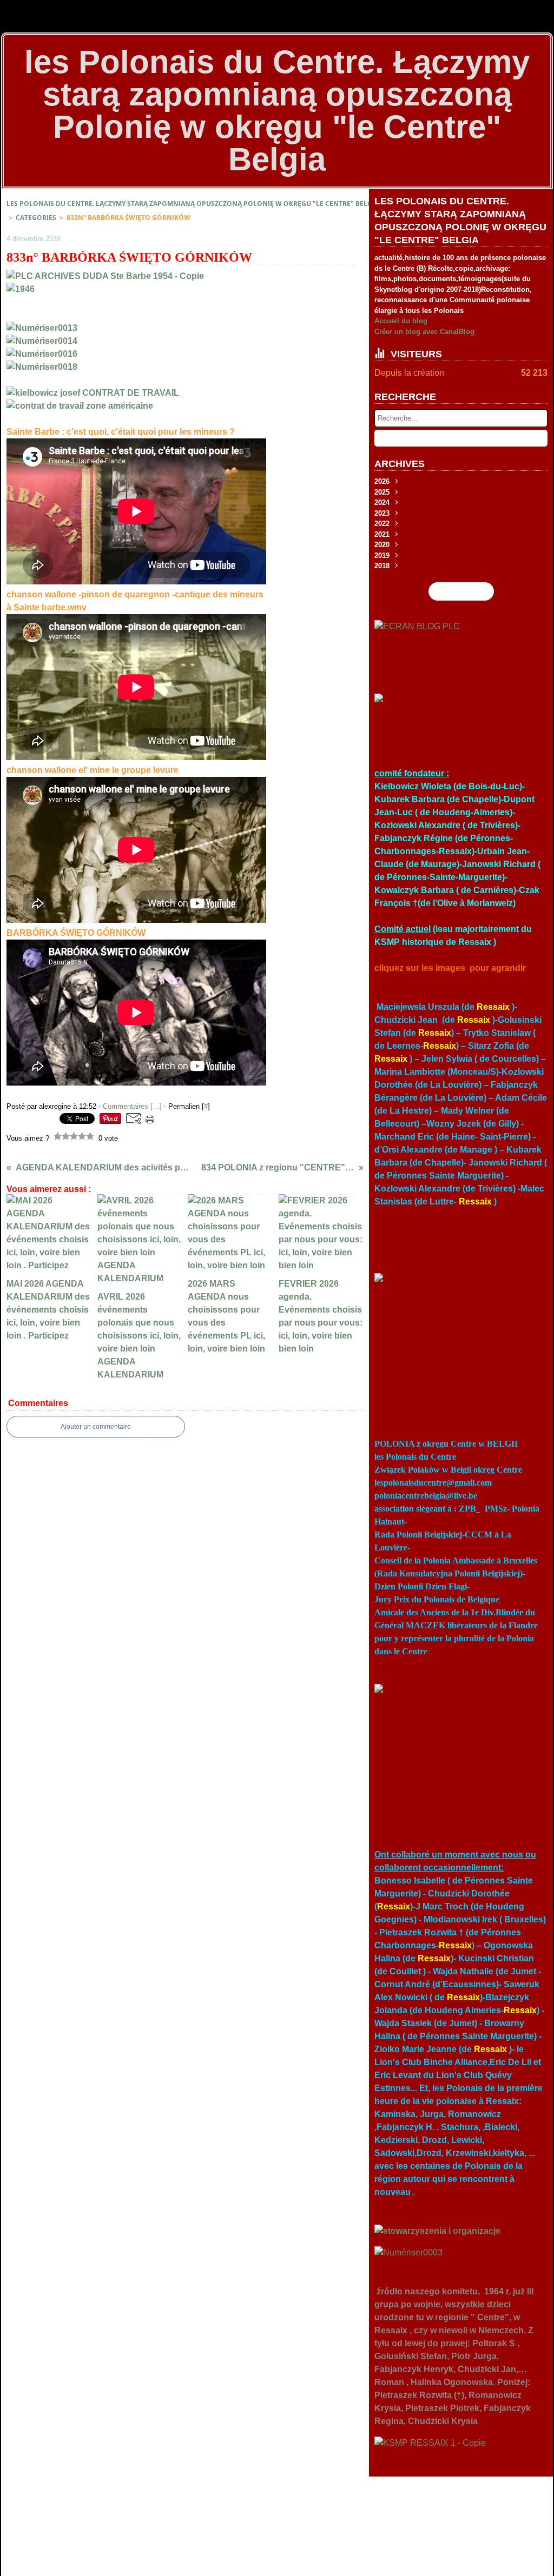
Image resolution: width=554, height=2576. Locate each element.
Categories (36, 218)
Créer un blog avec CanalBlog (424, 332)
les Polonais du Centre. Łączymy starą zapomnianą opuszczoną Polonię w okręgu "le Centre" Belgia (193, 204)
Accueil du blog (401, 321)
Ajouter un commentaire (96, 1427)
